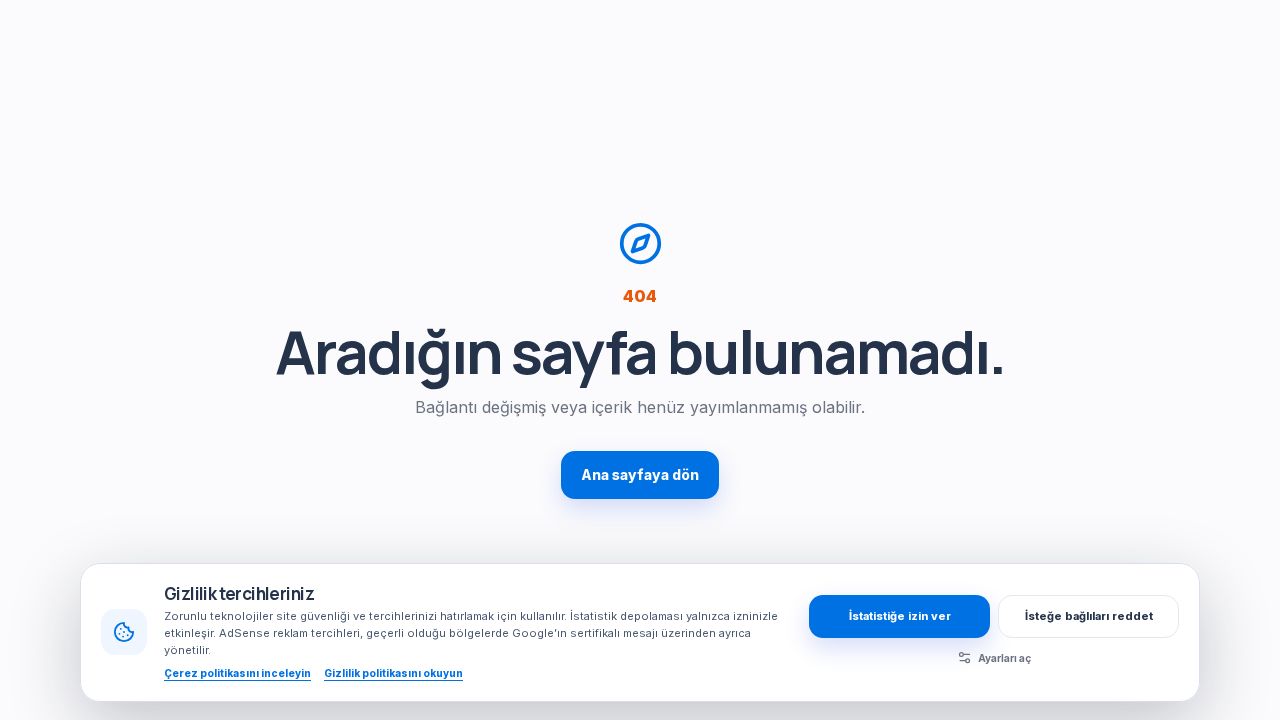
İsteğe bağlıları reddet (1089, 616)
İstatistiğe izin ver (900, 616)
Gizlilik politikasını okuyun (393, 673)
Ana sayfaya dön (640, 474)
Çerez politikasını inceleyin (237, 673)
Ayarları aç (1004, 658)
